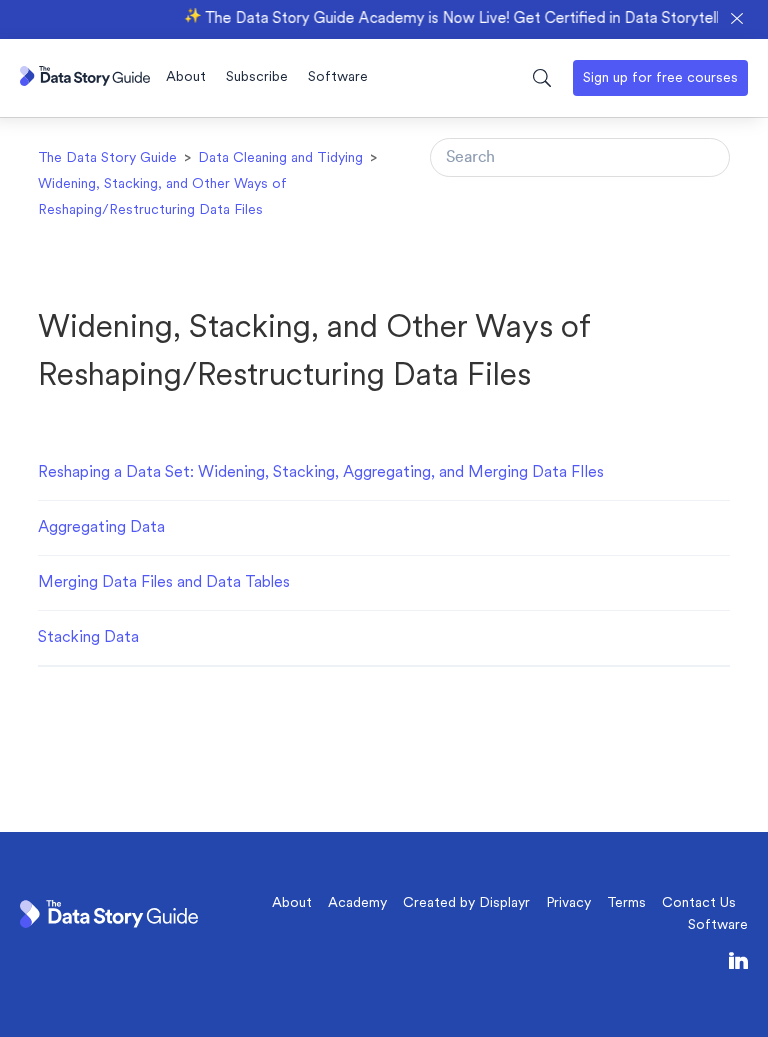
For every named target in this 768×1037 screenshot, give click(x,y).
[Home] (85, 81)
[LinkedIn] (738, 964)
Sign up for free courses (660, 78)
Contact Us (699, 903)
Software (338, 77)
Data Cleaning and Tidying (280, 158)
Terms (626, 903)
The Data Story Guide (107, 158)
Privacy (568, 903)
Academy (357, 903)
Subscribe (257, 77)
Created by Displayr (466, 903)
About (186, 77)
